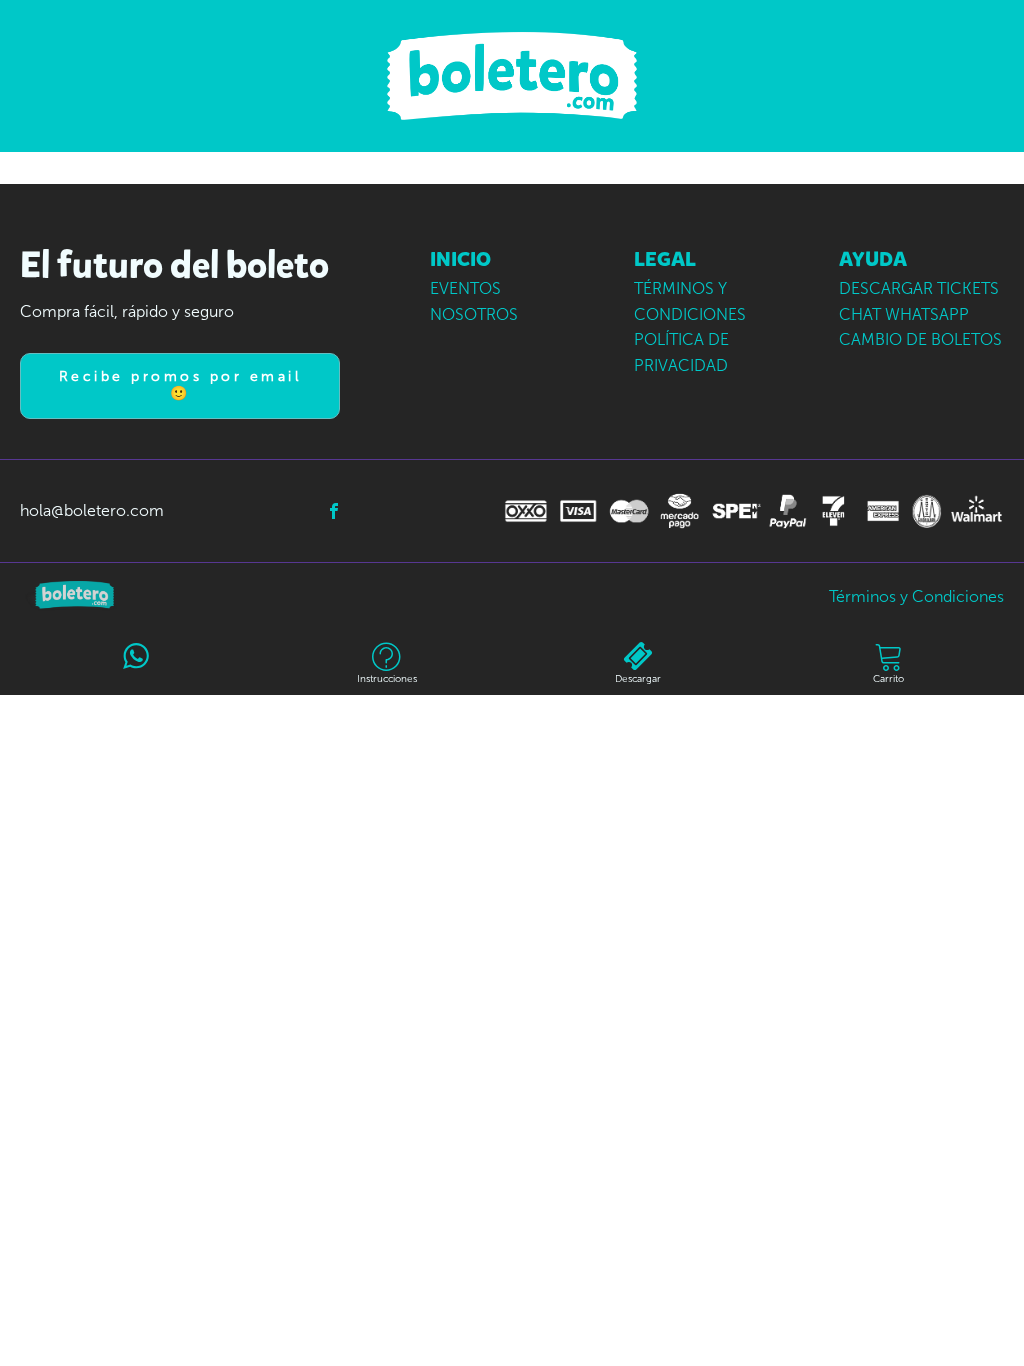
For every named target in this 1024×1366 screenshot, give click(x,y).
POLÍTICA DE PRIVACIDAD (681, 352)
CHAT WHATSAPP (904, 314)
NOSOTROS (474, 314)
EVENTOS (465, 288)
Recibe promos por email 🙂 (180, 385)
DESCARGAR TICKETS (919, 288)
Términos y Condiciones (916, 596)
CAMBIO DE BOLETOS (920, 339)
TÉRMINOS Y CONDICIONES (690, 301)
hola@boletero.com (92, 510)
